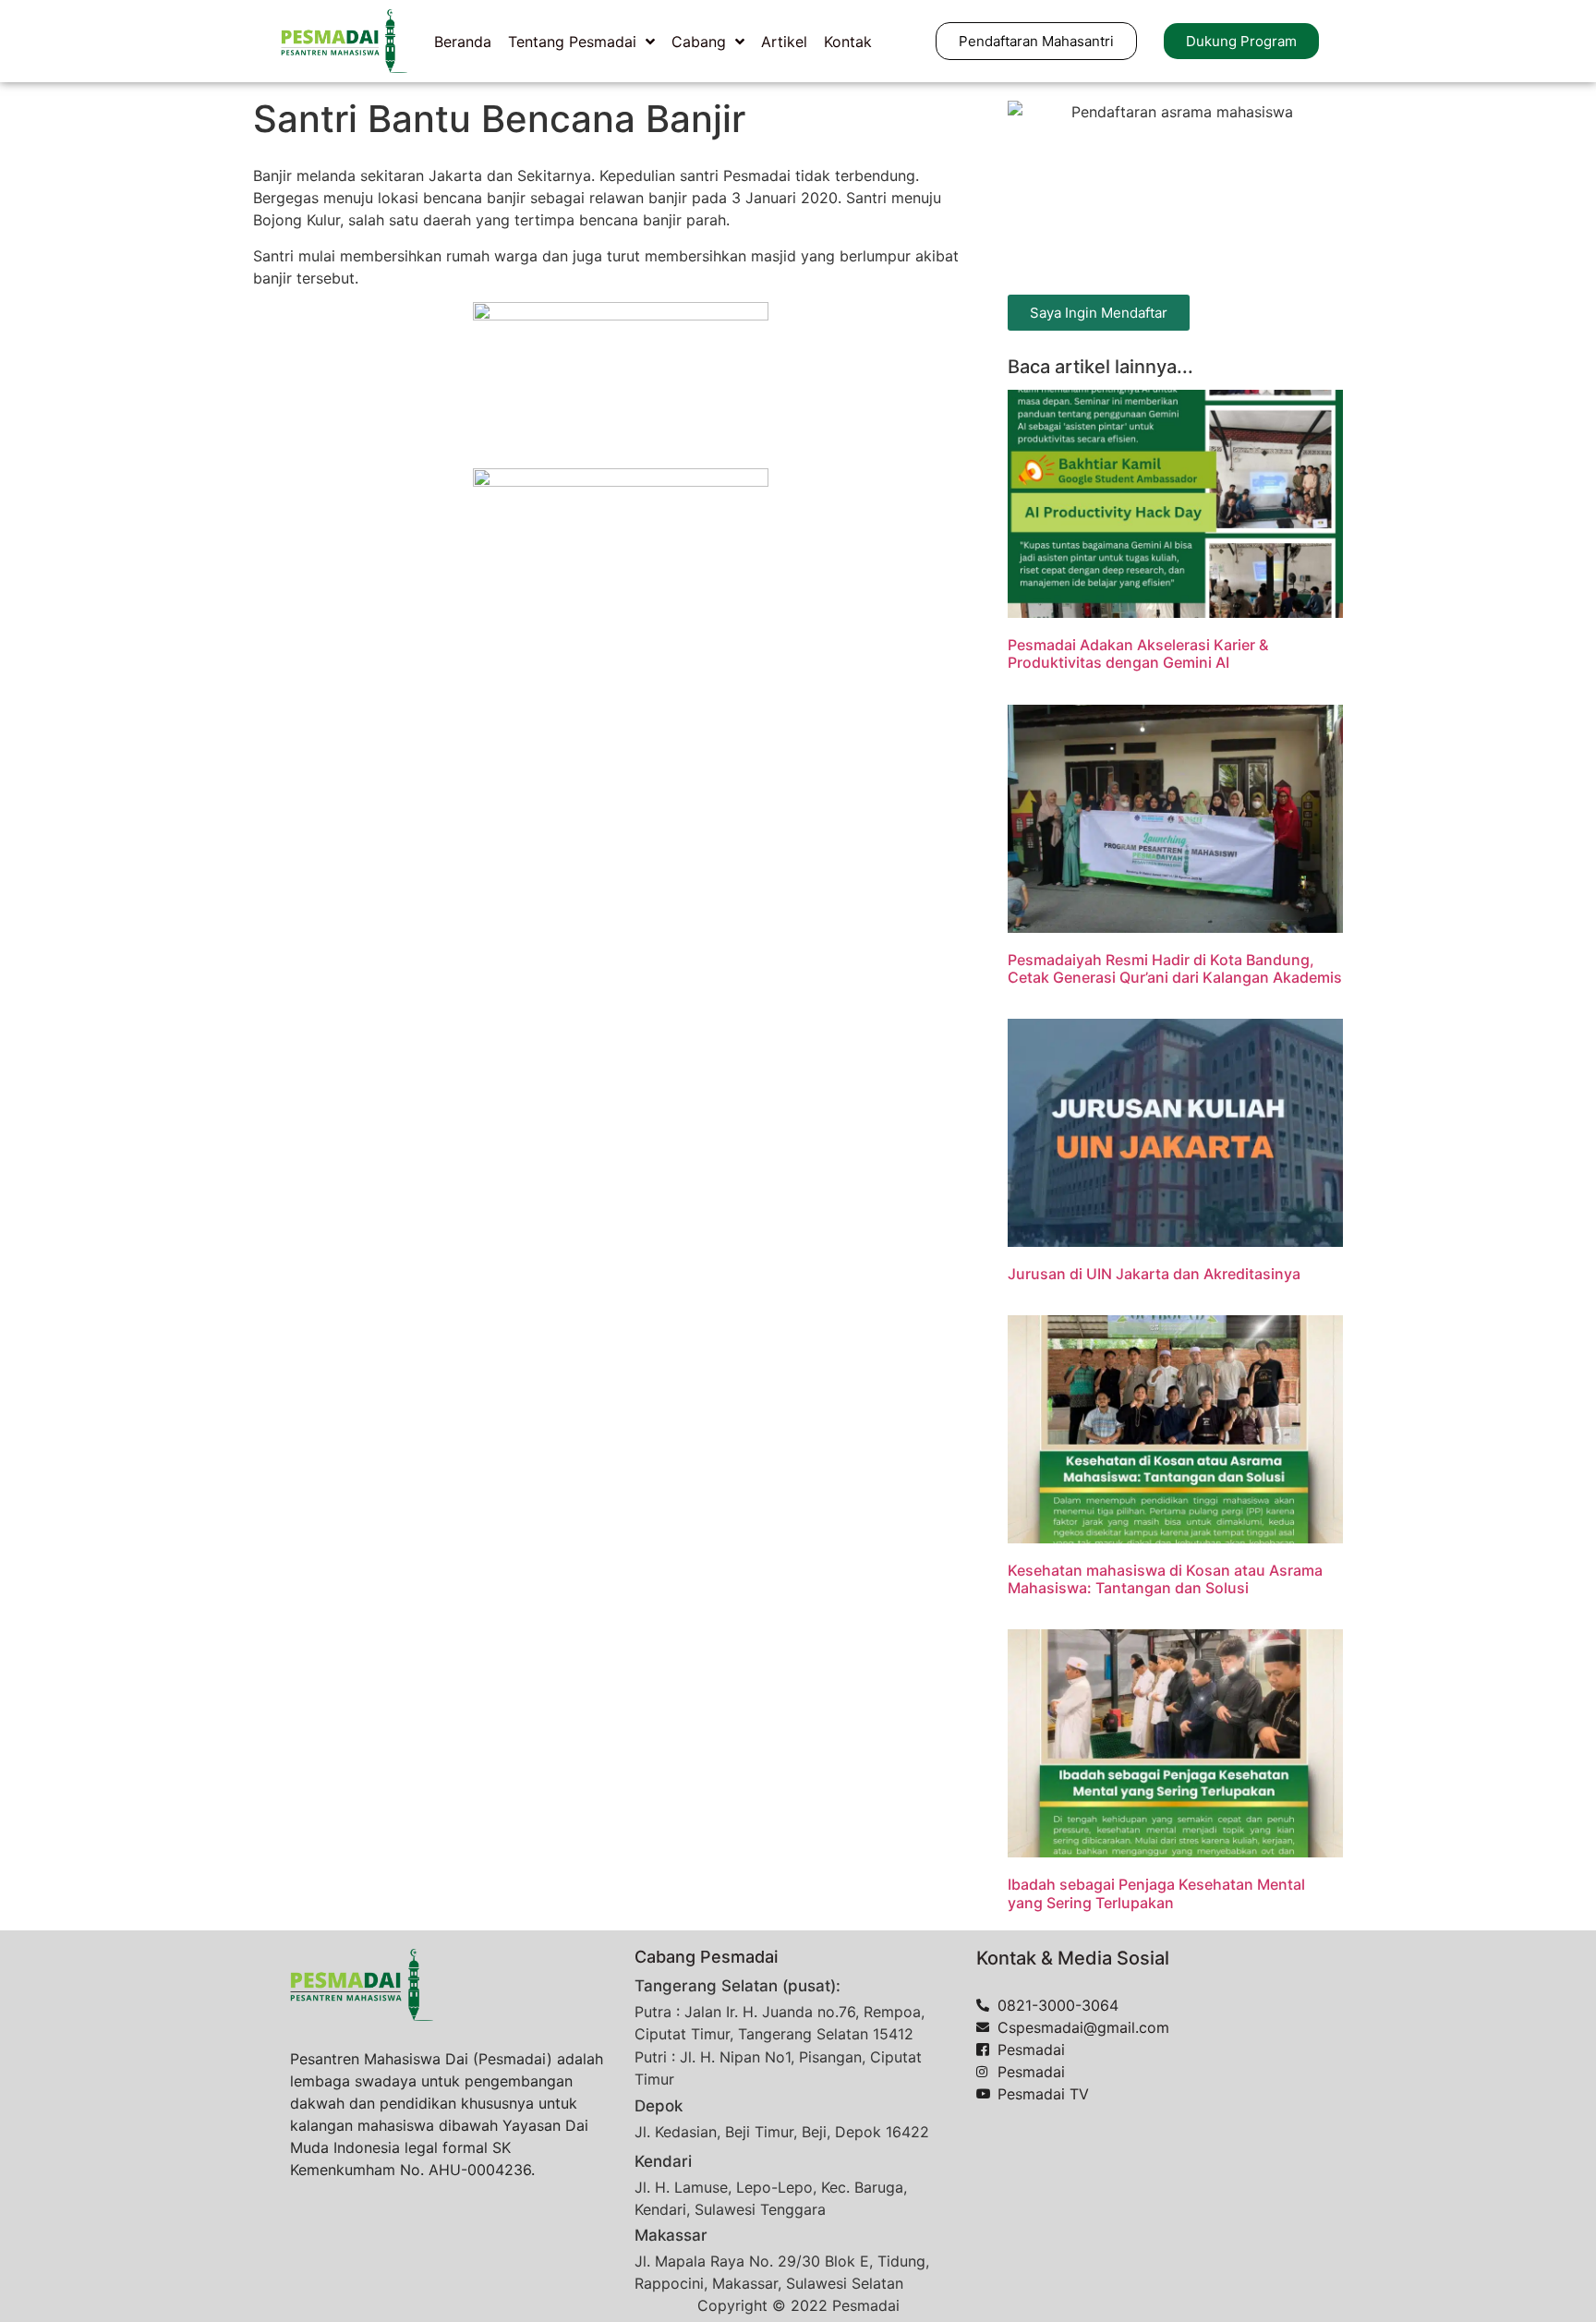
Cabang (699, 42)
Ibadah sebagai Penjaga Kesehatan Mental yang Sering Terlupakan (1156, 1893)
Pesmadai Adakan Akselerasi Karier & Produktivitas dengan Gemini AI (1138, 653)
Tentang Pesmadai (572, 42)
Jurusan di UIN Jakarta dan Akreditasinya (1154, 1274)
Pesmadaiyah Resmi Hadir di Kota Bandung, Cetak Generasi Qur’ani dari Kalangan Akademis (1175, 968)
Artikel (784, 42)
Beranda (463, 42)
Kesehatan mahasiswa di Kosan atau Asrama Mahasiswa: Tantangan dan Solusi (1165, 1579)
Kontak (848, 42)
